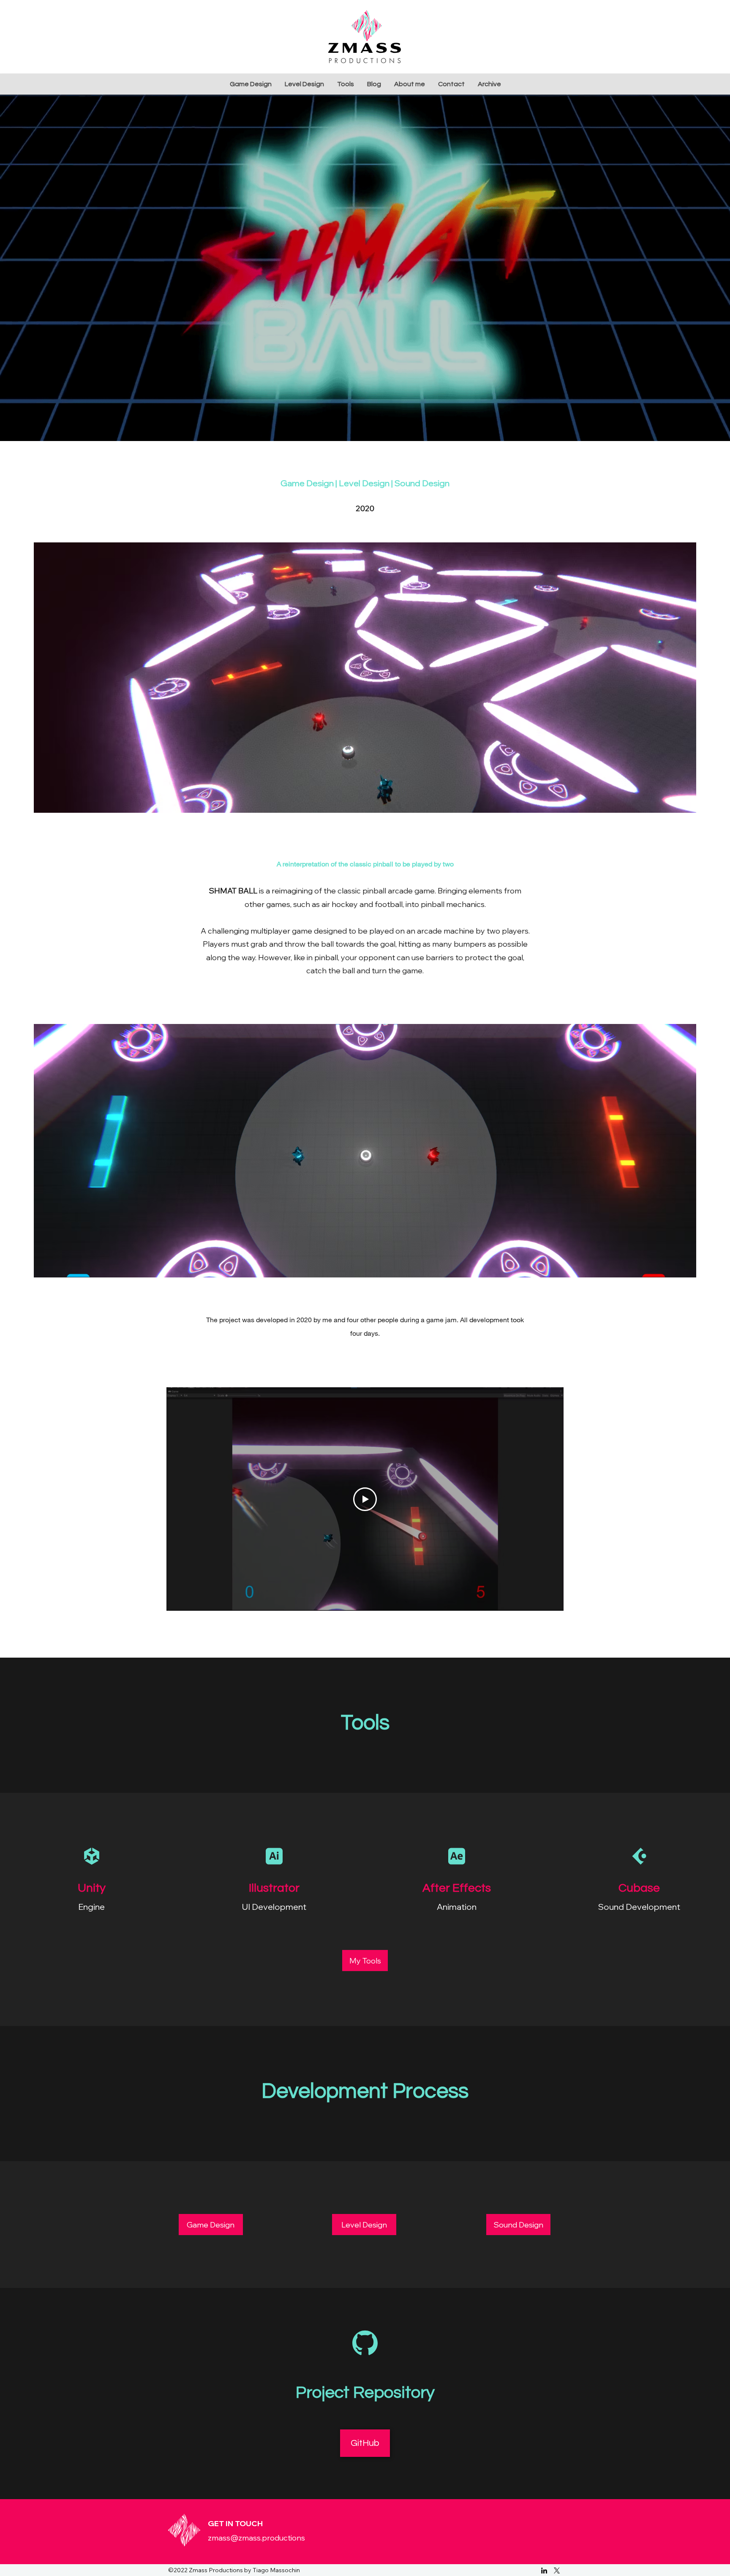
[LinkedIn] (544, 2571)
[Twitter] (557, 2571)
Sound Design (422, 483)
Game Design (307, 483)
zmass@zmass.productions (256, 2538)
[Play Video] (365, 1499)
